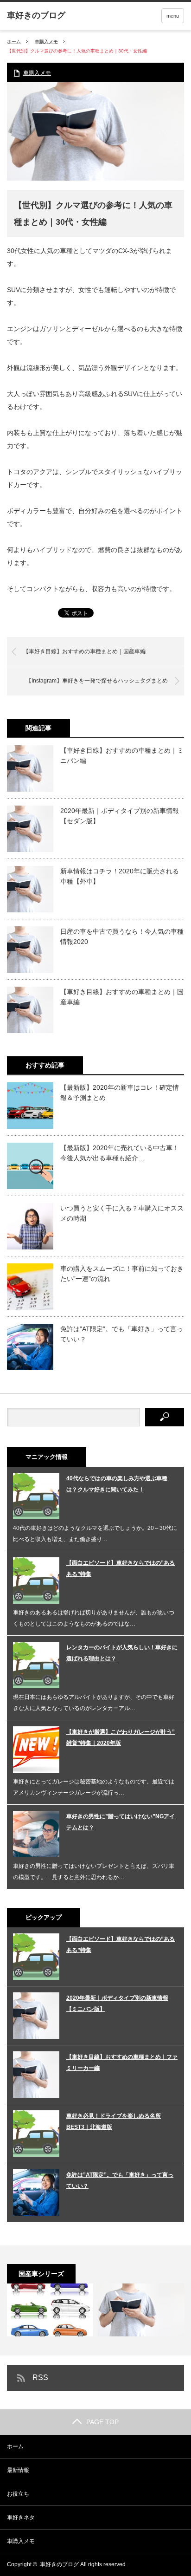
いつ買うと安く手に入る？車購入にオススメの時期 (122, 1213)
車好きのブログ (59, 2564)
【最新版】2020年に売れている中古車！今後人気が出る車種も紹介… (120, 1153)
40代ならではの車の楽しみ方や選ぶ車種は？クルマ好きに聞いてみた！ (117, 1484)
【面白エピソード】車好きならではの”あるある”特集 (121, 1568)
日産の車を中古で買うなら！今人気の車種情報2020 (122, 937)
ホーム (15, 2446)
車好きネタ (21, 2517)
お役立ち (18, 2494)
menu (173, 16)
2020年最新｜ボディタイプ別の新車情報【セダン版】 (120, 816)
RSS (40, 2378)
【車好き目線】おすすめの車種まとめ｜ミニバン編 (122, 755)
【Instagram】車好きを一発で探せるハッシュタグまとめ (97, 681)
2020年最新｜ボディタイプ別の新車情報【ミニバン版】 (117, 2004)
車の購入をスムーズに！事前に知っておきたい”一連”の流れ (122, 1274)
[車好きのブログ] (36, 15)
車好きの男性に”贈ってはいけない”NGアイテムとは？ (121, 1822)
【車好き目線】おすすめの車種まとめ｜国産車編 (84, 651)
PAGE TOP (102, 2422)
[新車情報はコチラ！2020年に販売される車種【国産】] (50, 2310)
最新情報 (18, 2470)
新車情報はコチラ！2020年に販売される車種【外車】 (120, 876)
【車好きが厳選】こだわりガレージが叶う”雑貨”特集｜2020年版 (121, 1737)
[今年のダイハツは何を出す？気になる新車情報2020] (141, 2310)
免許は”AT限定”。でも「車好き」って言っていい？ (122, 1334)
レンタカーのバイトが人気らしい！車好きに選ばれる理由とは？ (122, 1653)
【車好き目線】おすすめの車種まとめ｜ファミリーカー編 (122, 2062)
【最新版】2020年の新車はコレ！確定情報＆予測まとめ (120, 1093)
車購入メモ (46, 42)
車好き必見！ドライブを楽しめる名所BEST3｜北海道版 (114, 2121)
